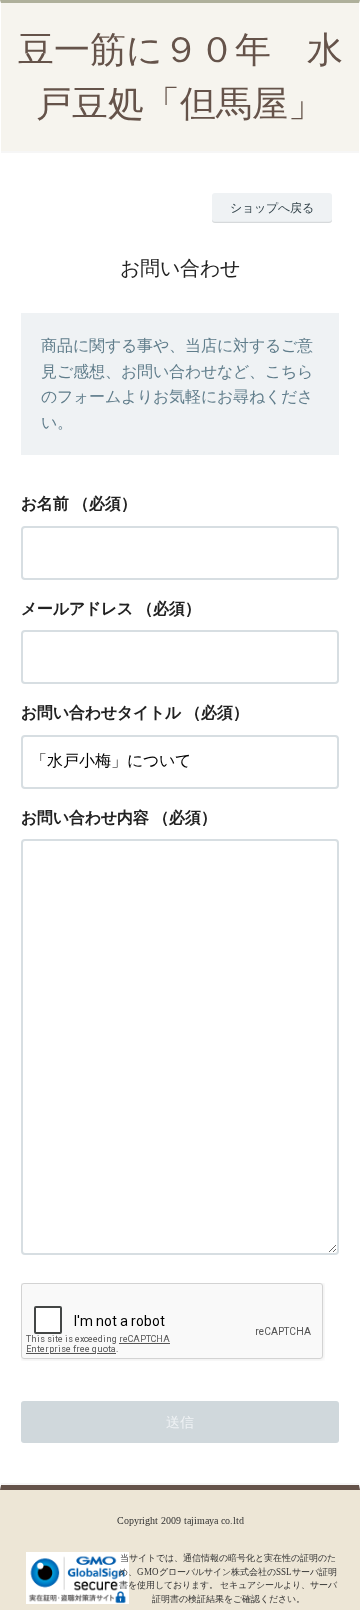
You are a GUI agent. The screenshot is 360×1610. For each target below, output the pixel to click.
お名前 (45, 503)
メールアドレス (77, 608)
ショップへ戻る (272, 208)
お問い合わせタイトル (101, 712)
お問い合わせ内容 (85, 817)
